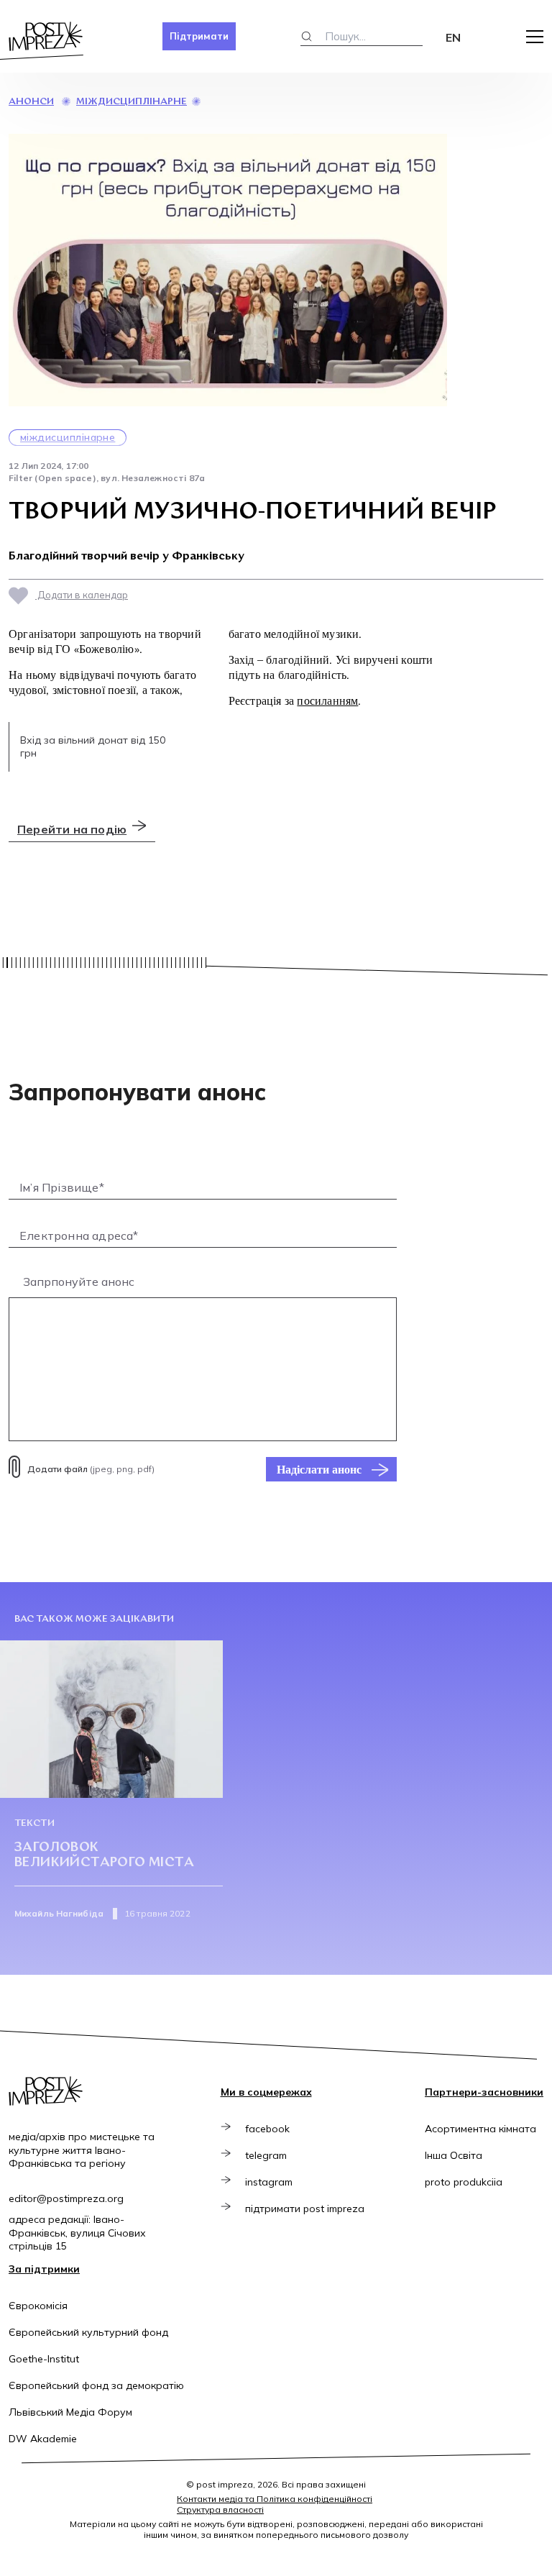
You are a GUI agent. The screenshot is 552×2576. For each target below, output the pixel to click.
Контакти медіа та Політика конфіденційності (275, 2499)
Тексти (34, 1823)
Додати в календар (82, 595)
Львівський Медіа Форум (70, 2412)
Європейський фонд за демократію (96, 2385)
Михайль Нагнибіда (59, 1913)
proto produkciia (464, 2182)
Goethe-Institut (44, 2359)
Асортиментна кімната (480, 2129)
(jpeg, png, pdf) (91, 1469)
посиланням (327, 700)
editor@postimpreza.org (66, 2198)
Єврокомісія (38, 2306)
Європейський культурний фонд (88, 2332)
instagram (269, 2182)
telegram (266, 2155)
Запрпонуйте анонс (79, 1282)
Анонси (31, 102)
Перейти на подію (72, 829)
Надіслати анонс (319, 1469)
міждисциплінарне (132, 102)
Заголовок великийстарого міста (104, 1856)
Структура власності (220, 2509)
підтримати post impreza (305, 2209)
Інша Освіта (454, 2155)
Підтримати (199, 36)
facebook (267, 2129)
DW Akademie (43, 2439)
